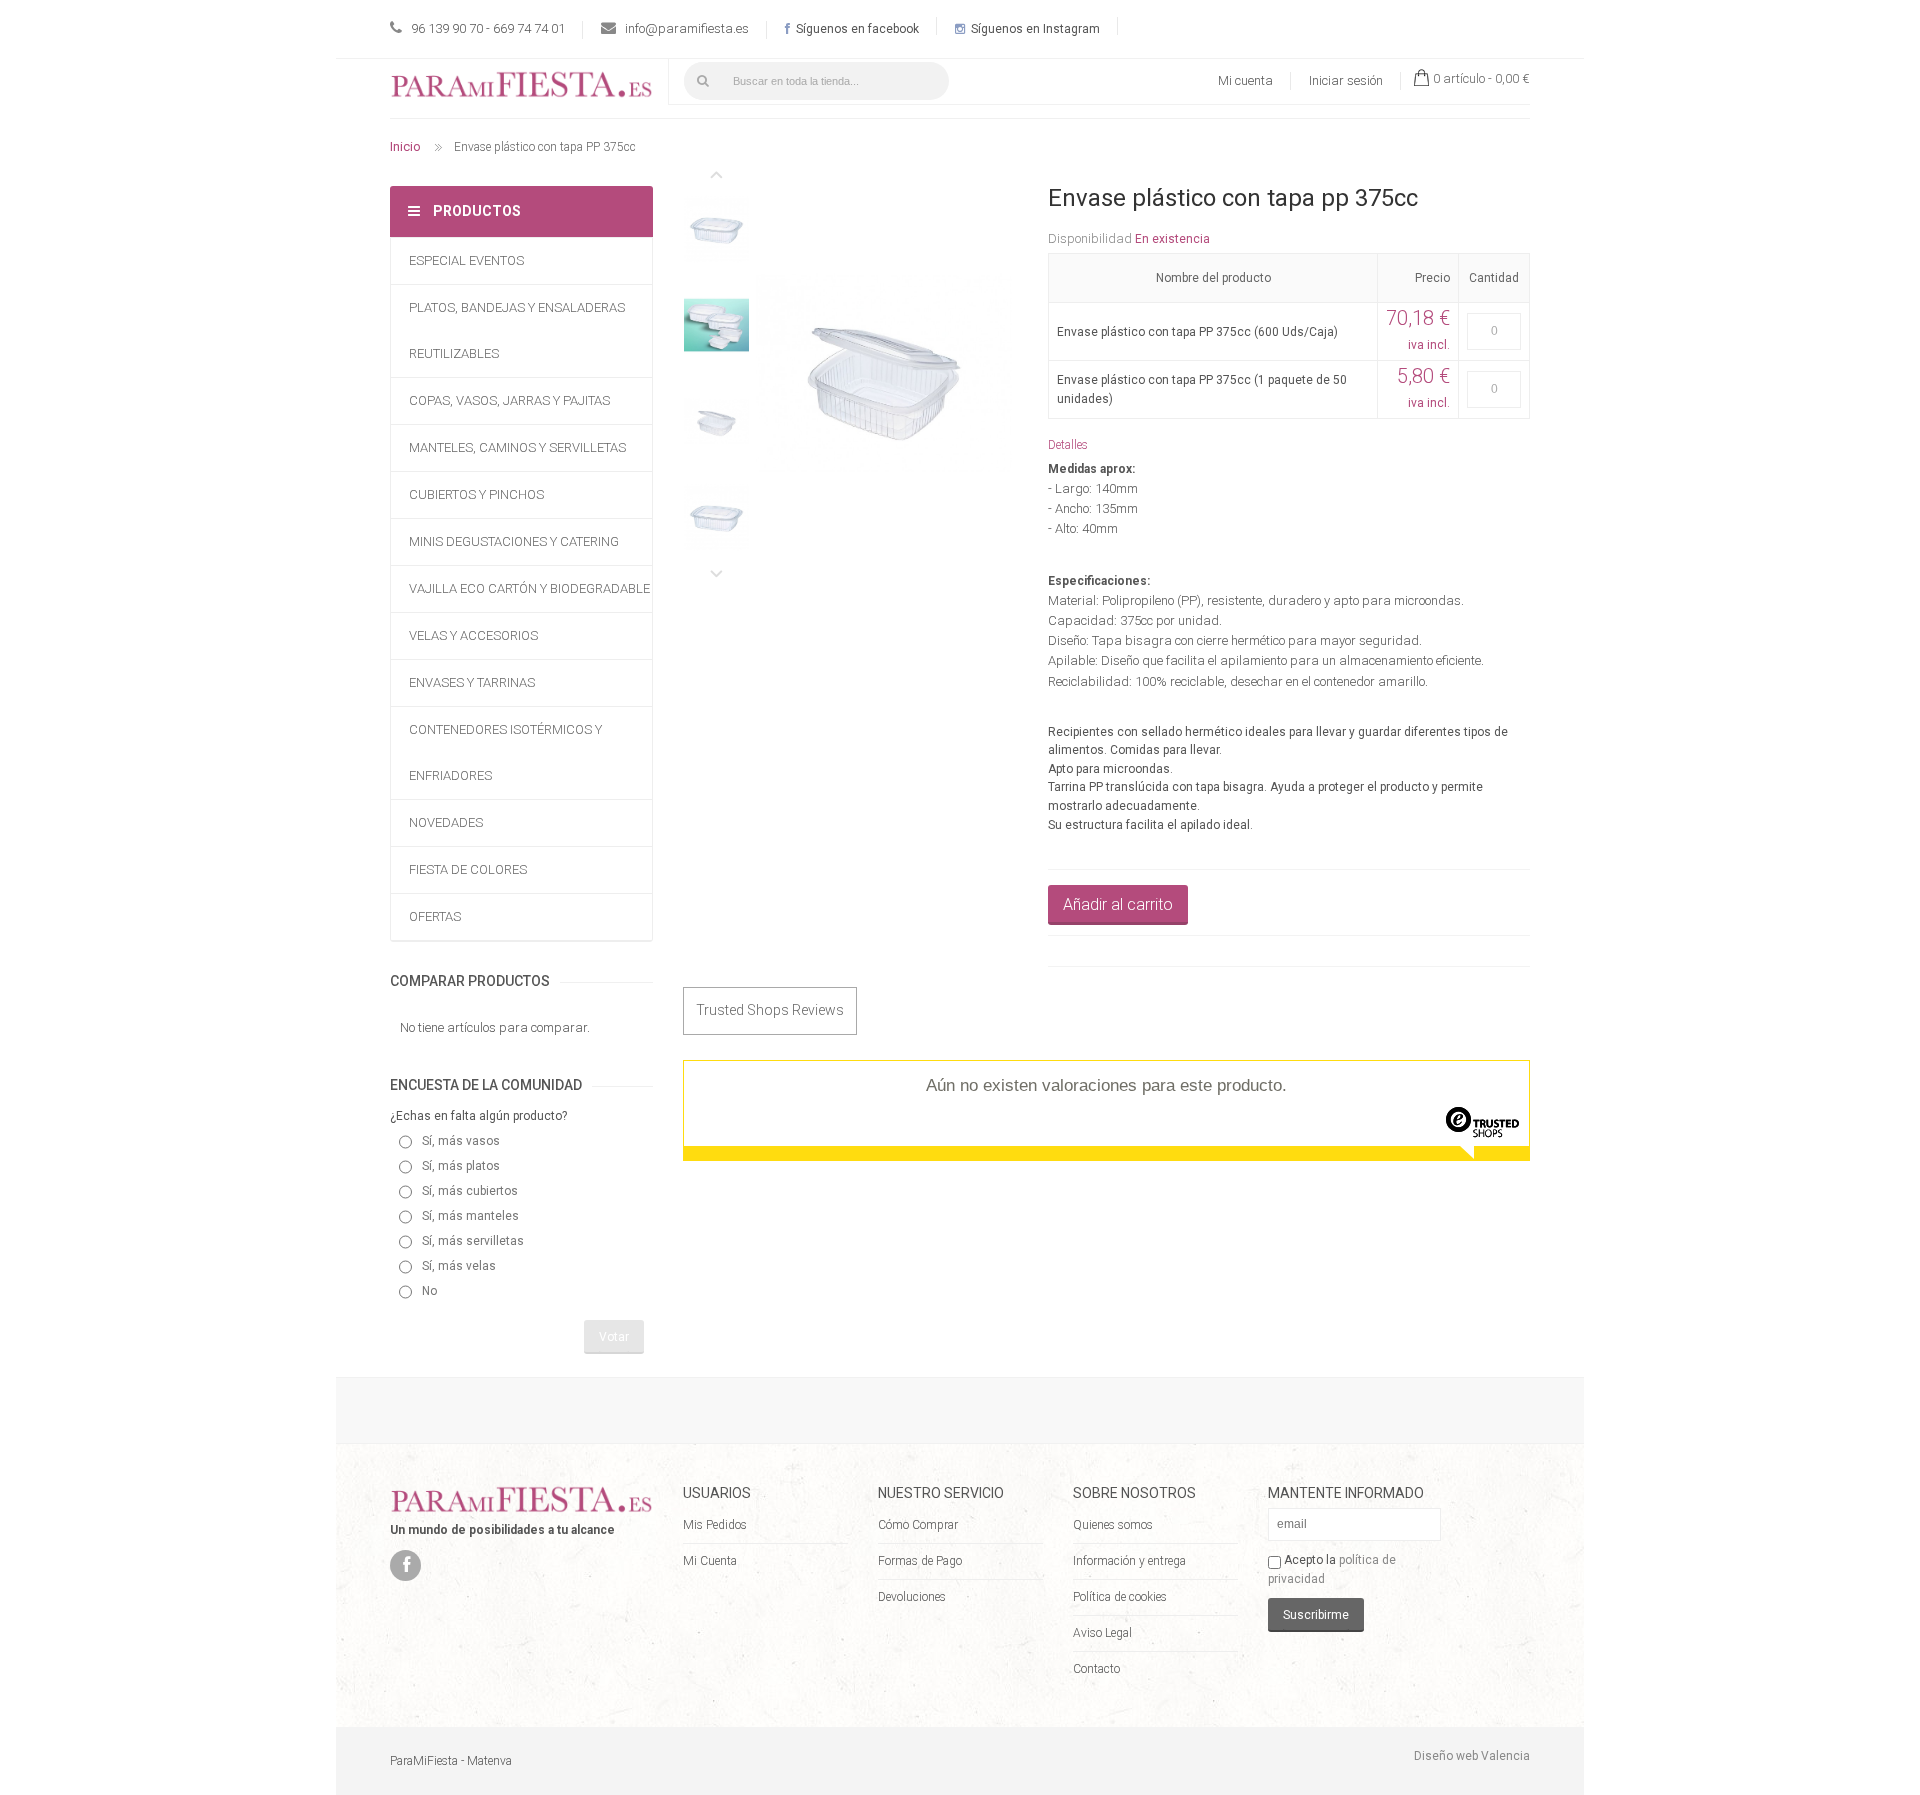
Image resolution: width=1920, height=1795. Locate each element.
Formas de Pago (920, 1561)
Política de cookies (1120, 1597)
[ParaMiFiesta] (521, 88)
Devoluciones (912, 1597)
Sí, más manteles (470, 1216)
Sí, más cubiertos (470, 1191)
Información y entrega (1129, 1561)
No (429, 1291)
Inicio (405, 146)
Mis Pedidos (715, 1525)
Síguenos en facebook (856, 29)
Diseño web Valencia (1472, 1756)
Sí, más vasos (461, 1141)
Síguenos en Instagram (1034, 29)
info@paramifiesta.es (687, 28)
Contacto (1096, 1669)
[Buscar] (703, 81)
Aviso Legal (1102, 1633)
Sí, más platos (461, 1166)
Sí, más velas (459, 1266)
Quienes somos (1113, 1525)
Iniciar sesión (1346, 80)
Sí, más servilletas (473, 1241)
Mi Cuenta (710, 1561)
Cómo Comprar (918, 1525)
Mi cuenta (1245, 80)
